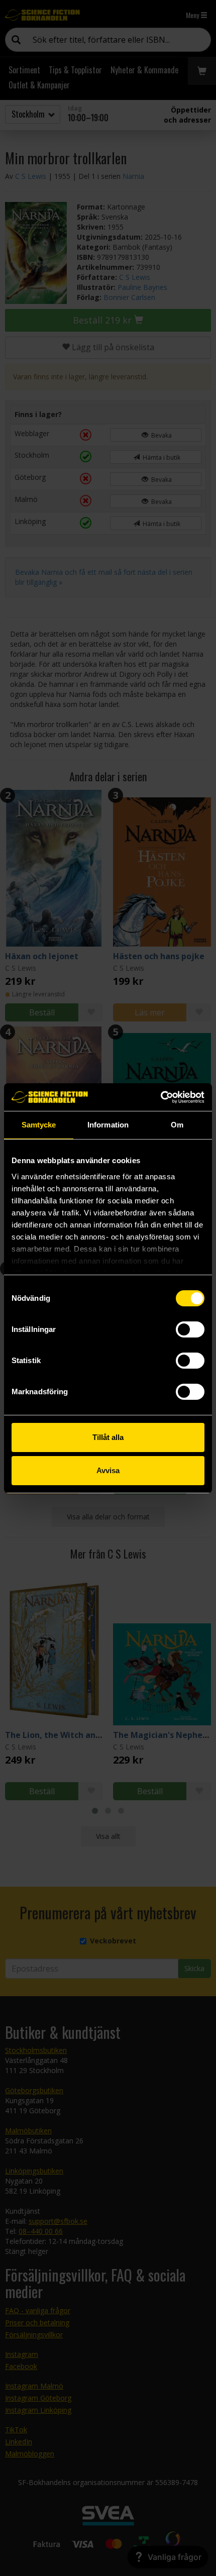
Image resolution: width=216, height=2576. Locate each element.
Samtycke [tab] (39, 1125)
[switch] (190, 1329)
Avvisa (108, 1470)
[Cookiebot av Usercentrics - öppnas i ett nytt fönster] (160, 1097)
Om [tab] (177, 1125)
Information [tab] (108, 1125)
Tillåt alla (108, 1437)
